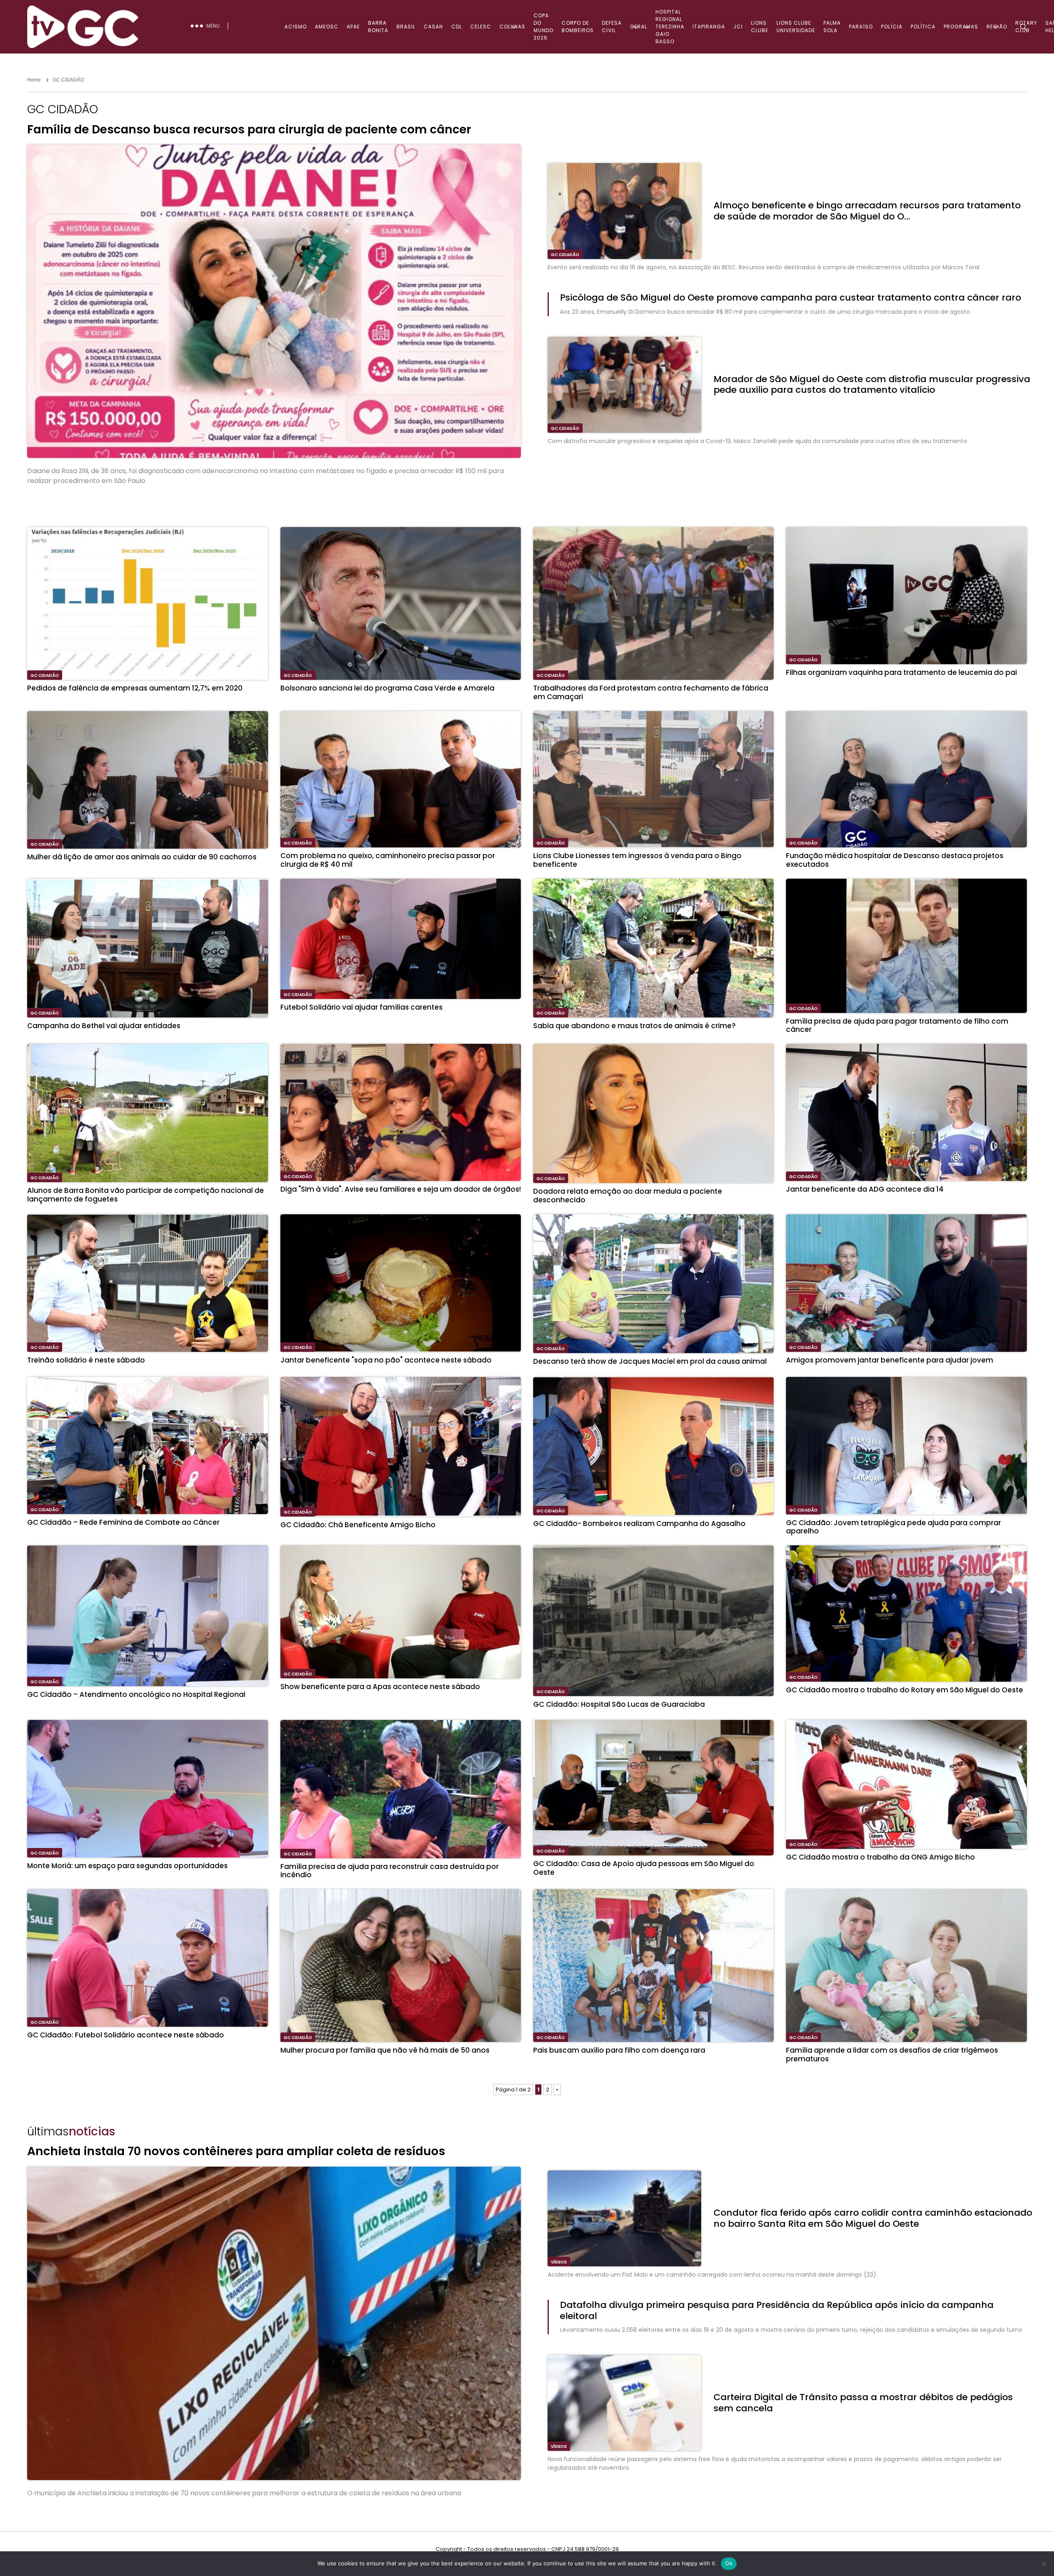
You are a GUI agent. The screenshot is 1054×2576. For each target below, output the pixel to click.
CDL (457, 27)
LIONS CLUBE (760, 27)
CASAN (433, 27)
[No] (1044, 2564)
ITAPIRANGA (709, 27)
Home (34, 80)
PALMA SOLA (832, 27)
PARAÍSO (861, 27)
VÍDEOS (559, 2262)
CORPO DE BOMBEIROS (578, 27)
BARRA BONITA (378, 27)
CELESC (481, 27)
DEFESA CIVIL (612, 27)
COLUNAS (512, 27)
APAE (353, 27)
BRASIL (406, 27)
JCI (738, 27)
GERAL (639, 27)
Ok (729, 2563)
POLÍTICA (923, 27)
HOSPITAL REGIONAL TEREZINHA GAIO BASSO (670, 27)
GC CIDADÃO (565, 255)
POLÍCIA (892, 27)
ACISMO (296, 27)
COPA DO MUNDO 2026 (543, 27)
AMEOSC (327, 27)
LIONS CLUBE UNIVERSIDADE (796, 27)
